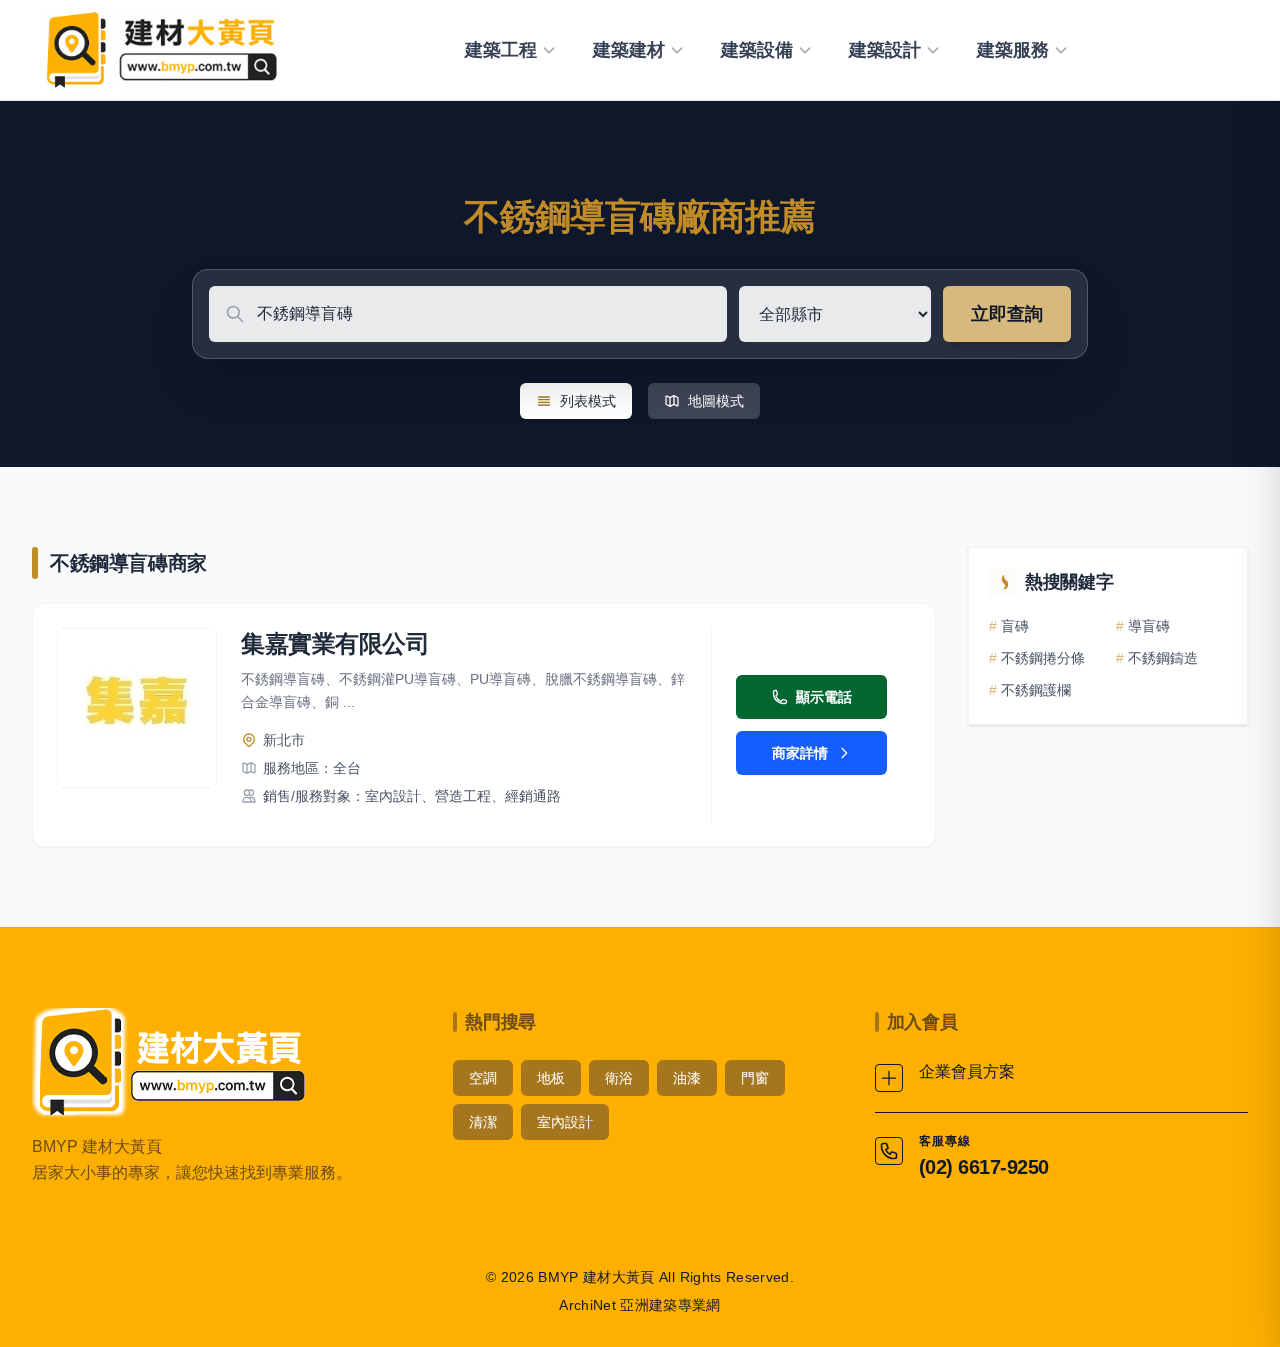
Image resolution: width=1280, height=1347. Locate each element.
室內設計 (565, 1122)
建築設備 (757, 50)
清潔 (483, 1122)
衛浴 (619, 1078)
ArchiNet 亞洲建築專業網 (640, 1305)
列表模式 (588, 401)
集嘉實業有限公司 (335, 643)
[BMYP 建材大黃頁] (159, 50)
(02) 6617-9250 (984, 1167)
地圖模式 (716, 401)
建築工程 (501, 50)
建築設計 (885, 50)
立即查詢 (1007, 314)
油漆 (687, 1078)
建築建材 (629, 50)
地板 (551, 1078)
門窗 (755, 1078)
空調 (483, 1078)
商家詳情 (800, 753)
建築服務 (1013, 50)
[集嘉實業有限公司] (137, 708)
